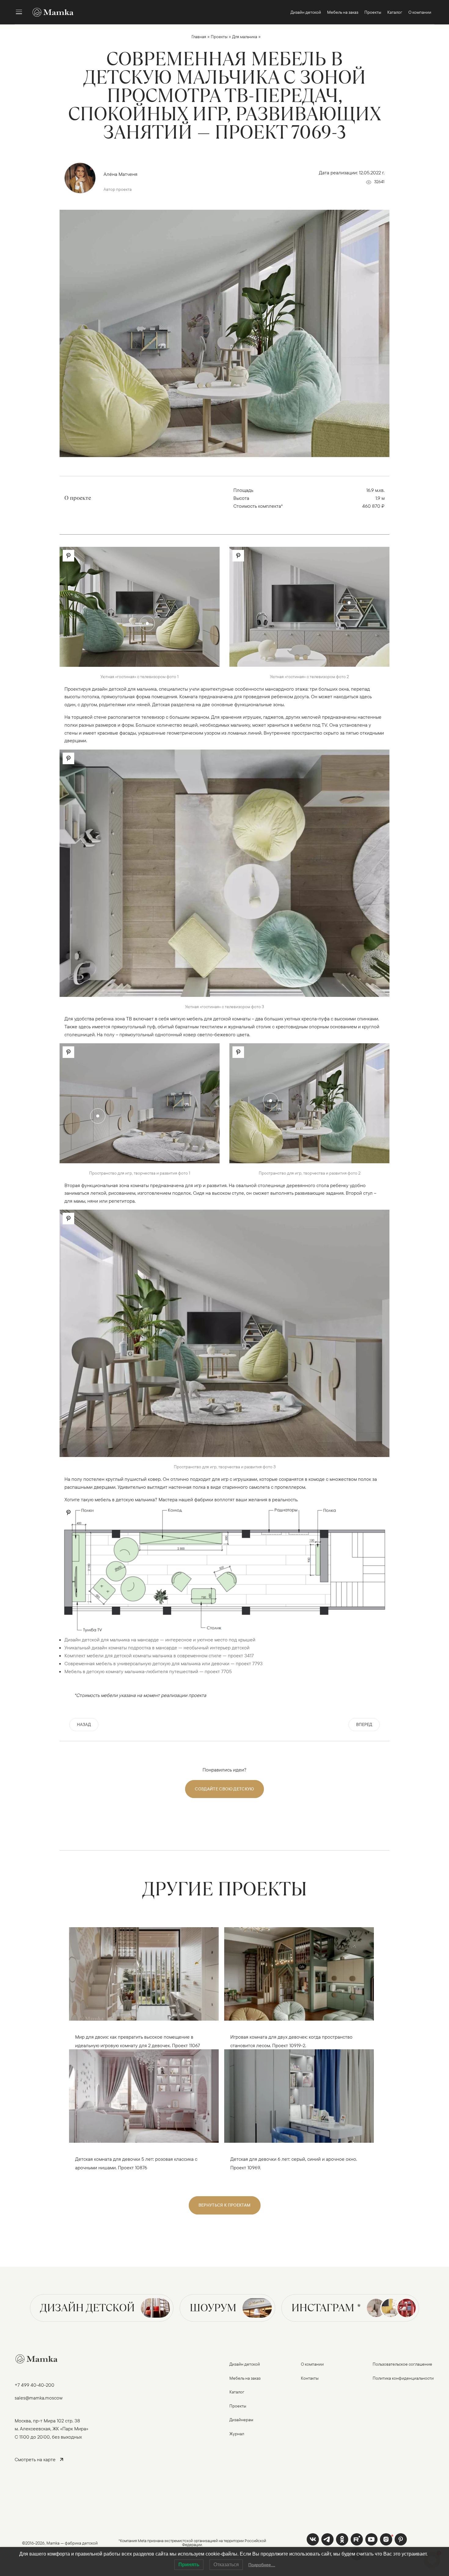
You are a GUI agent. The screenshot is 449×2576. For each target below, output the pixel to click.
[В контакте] (313, 2539)
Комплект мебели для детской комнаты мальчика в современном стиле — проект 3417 (159, 1655)
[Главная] (50, 12)
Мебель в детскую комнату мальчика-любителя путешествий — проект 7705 (148, 1671)
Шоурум (213, 2308)
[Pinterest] (401, 2539)
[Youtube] (357, 2539)
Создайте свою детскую (224, 1789)
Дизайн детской (87, 2308)
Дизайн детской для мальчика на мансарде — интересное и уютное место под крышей (160, 1640)
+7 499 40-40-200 (35, 2385)
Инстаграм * (326, 2308)
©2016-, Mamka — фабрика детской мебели (60, 2546)
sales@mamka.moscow (39, 2398)
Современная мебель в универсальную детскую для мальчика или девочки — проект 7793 (164, 1663)
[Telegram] (327, 2539)
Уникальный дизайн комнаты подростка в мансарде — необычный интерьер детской (157, 1648)
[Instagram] (386, 2539)
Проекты (219, 37)
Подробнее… (262, 2565)
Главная (199, 37)
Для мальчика (245, 37)
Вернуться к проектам (225, 2205)
